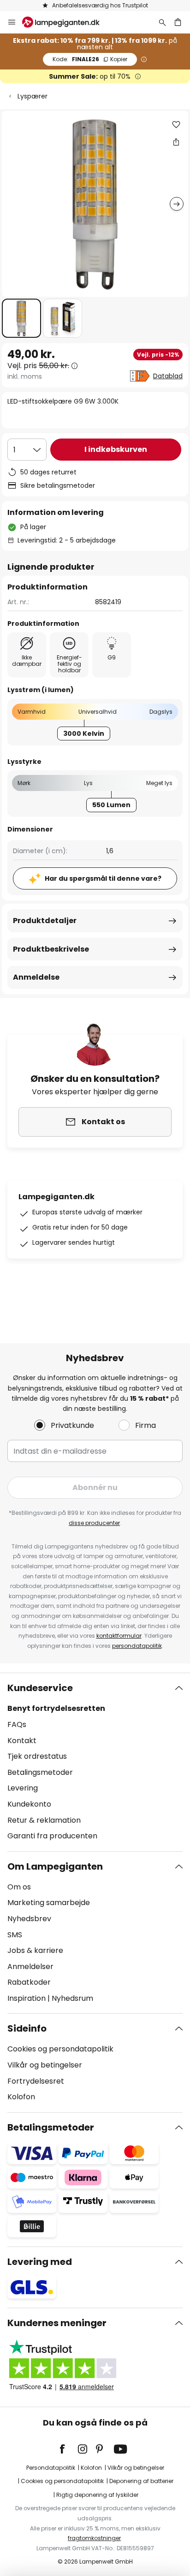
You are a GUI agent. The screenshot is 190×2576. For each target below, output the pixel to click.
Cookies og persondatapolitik (60, 2049)
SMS (15, 1935)
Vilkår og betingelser (45, 2065)
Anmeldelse (36, 977)
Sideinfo (27, 2028)
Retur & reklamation (44, 1820)
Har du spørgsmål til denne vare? (103, 878)
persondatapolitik (137, 1646)
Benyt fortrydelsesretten (56, 1708)
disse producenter (94, 1523)
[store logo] (66, 22)
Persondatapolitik (51, 2468)
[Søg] (162, 22)
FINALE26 (90, 59)
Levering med (40, 2262)
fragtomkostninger (94, 2538)
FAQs (17, 1724)
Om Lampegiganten (55, 1866)
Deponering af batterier (141, 2481)
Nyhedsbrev (29, 1919)
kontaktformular (119, 1636)
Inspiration (27, 1998)
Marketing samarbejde (49, 1903)
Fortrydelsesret (36, 2081)
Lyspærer (33, 96)
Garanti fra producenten (52, 1836)
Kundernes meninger (57, 2323)
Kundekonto (29, 1804)
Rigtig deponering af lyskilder (97, 2495)
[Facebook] (68, 2449)
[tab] (95, 1762)
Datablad (168, 376)
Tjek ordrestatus (37, 1756)
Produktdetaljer (45, 921)
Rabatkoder (29, 1982)
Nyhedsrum (72, 1998)
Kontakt (22, 1741)
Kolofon (21, 2097)
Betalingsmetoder (40, 1772)
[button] (21, 318)
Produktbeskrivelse (51, 949)
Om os (19, 1887)
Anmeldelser (30, 1967)
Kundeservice (40, 1688)
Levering (23, 1788)
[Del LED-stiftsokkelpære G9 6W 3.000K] (176, 142)
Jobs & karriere (35, 1950)
